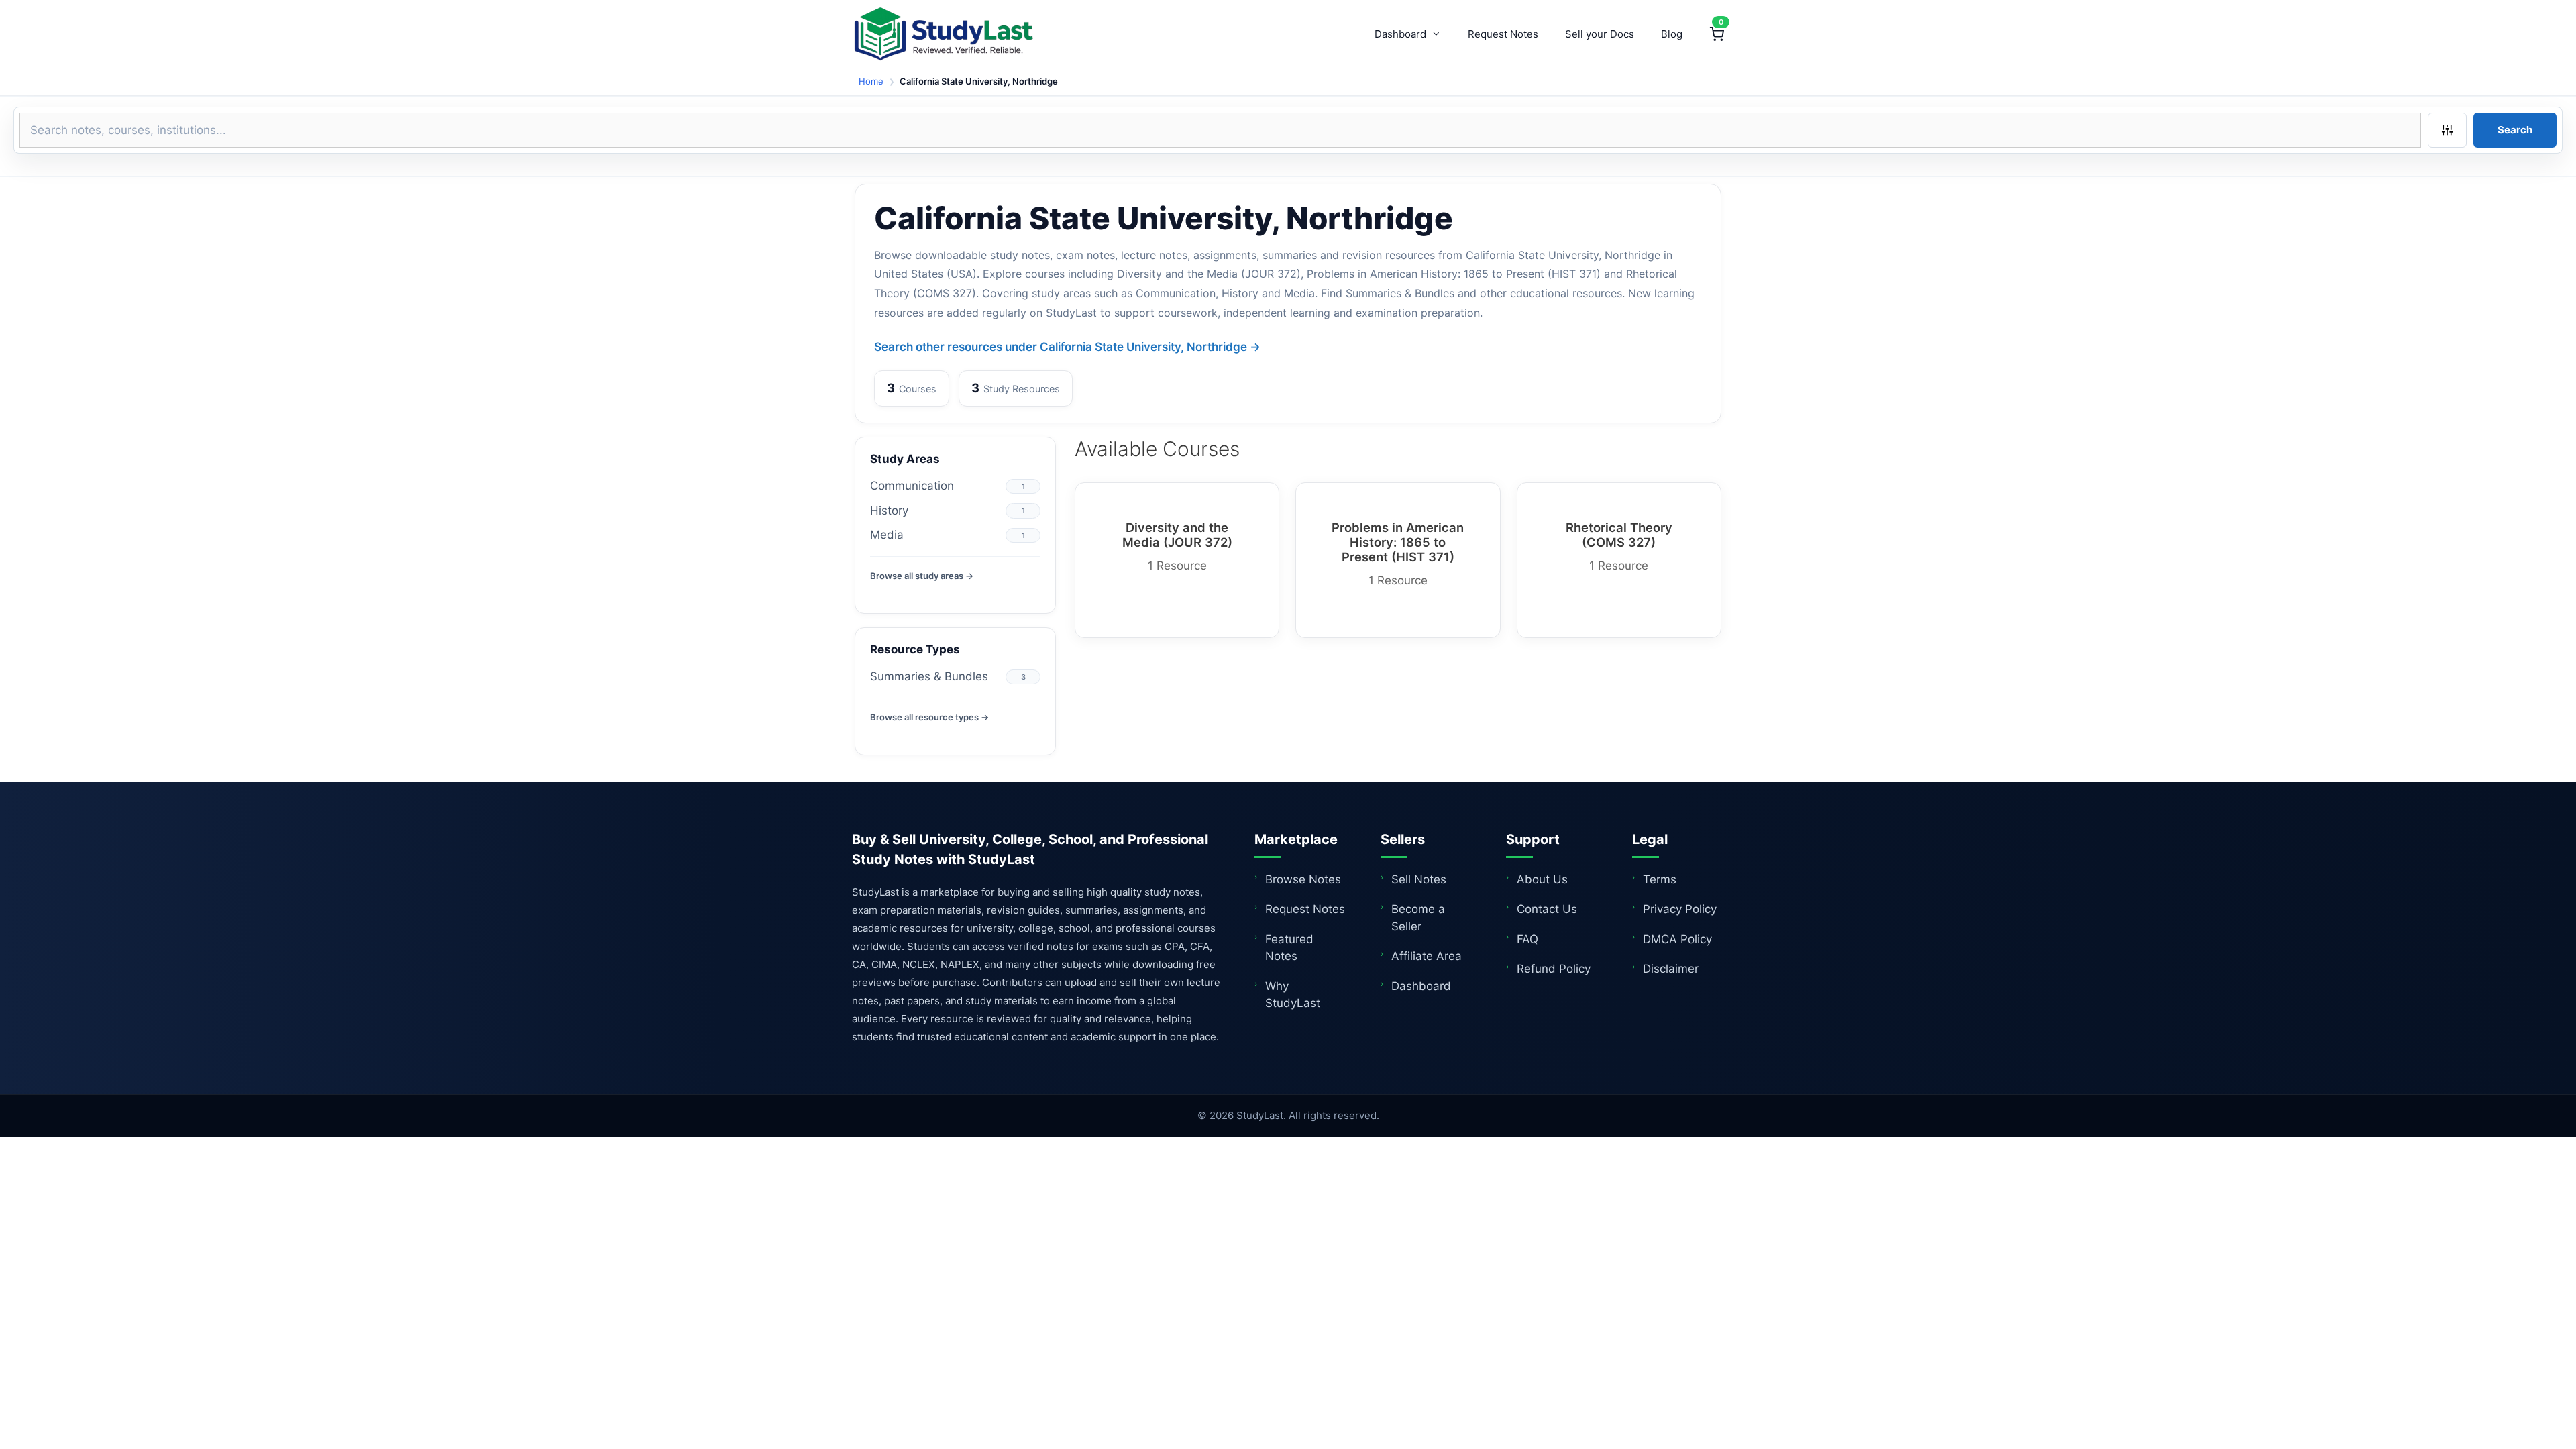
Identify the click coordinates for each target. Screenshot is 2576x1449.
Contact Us (1547, 909)
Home (871, 81)
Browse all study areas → (922, 576)
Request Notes (1503, 34)
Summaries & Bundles (929, 676)
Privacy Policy (1680, 909)
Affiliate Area (1427, 956)
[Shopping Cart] (1717, 34)
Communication (912, 486)
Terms (1660, 879)
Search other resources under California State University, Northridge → (1067, 347)
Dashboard (1400, 34)
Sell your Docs (1600, 34)
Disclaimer (1671, 969)
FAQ (1527, 939)
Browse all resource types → (929, 717)
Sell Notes (1419, 879)
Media (887, 535)
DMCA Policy (1677, 939)
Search (2515, 130)
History (889, 511)
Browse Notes (1303, 879)
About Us (1542, 879)
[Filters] (2447, 130)
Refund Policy (1554, 969)
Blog (1672, 34)
